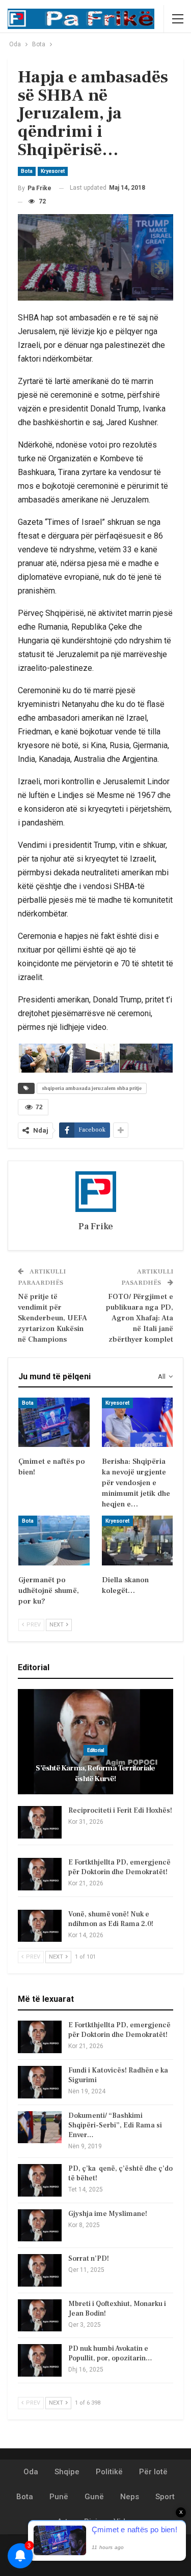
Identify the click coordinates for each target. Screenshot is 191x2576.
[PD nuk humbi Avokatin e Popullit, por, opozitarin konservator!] (40, 2360)
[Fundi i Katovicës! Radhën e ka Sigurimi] (40, 2082)
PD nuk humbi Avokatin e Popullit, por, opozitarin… (110, 2353)
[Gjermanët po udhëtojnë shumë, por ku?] (54, 1541)
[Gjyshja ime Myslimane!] (40, 2226)
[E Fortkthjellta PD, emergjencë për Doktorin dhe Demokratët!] (40, 1874)
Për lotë (153, 2472)
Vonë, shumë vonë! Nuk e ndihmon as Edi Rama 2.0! (111, 1919)
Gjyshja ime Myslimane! (108, 2214)
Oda (31, 2472)
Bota (27, 171)
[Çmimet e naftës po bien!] (54, 1423)
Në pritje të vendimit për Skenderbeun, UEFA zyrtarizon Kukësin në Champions (52, 1318)
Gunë (94, 2497)
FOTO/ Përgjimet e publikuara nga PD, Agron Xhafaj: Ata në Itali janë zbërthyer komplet (140, 1318)
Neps (130, 2497)
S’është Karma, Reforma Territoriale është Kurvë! (95, 1773)
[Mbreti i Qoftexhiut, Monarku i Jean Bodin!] (40, 2316)
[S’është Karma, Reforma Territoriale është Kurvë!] (95, 1742)
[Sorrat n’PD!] (40, 2270)
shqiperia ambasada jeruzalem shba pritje (92, 1088)
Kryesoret (53, 171)
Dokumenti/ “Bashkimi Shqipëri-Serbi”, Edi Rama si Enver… (115, 2125)
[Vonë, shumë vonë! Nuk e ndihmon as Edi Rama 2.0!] (40, 1926)
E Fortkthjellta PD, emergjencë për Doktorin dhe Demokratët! (119, 1867)
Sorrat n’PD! (89, 2259)
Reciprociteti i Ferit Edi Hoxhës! (120, 1811)
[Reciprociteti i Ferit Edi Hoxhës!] (40, 1822)
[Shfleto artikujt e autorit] (95, 1192)
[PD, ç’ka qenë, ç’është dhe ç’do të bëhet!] (40, 2180)
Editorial (96, 1750)
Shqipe (67, 2472)
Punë (59, 2497)
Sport (165, 2497)
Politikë (109, 2472)
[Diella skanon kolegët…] (138, 1541)
